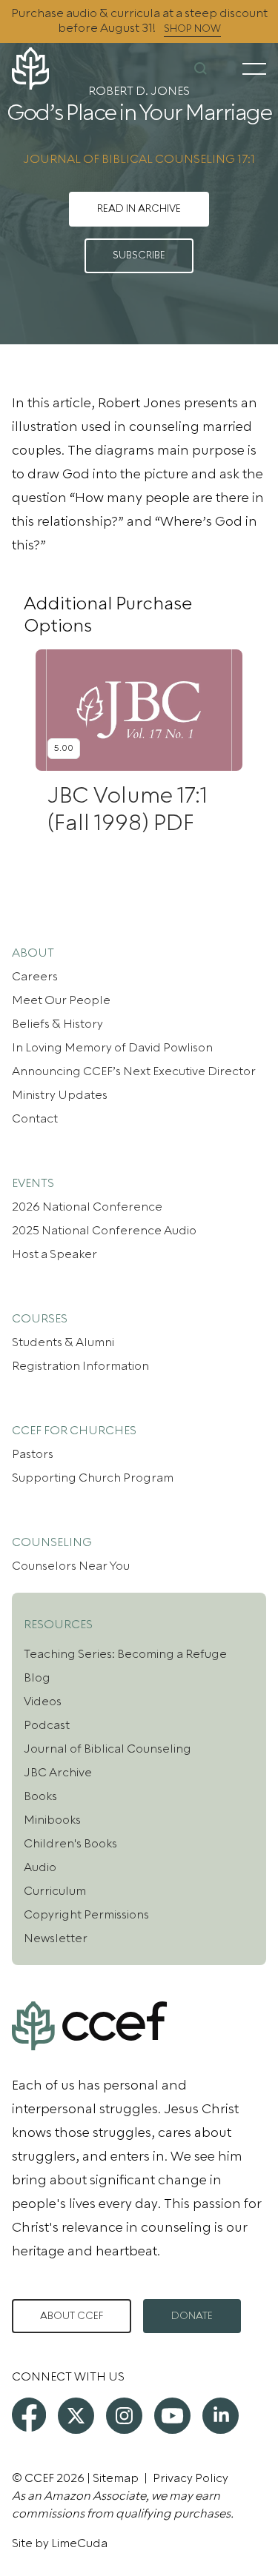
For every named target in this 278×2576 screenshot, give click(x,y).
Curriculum (55, 1891)
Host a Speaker (54, 1254)
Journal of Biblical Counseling (107, 1749)
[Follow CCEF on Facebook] (29, 2415)
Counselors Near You (71, 1566)
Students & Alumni (63, 1342)
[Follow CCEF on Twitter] (76, 2416)
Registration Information (80, 1366)
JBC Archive (58, 1773)
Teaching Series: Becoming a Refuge (125, 1654)
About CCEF (72, 2316)
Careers (35, 977)
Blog (37, 1678)
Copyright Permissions (86, 1915)
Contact (35, 1119)
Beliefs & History (57, 1024)
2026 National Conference (87, 1207)
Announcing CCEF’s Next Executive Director (134, 1071)
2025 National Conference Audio (104, 1231)
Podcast (47, 1725)
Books (40, 1796)
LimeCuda (79, 2543)
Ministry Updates (60, 1095)
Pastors (33, 1454)
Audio (40, 1867)
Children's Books (70, 1844)
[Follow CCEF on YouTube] (172, 2416)
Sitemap (116, 2478)
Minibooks (52, 1820)
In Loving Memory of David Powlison (112, 1048)
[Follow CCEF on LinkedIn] (221, 2416)
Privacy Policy (191, 2478)
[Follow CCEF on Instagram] (124, 2416)
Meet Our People (61, 1000)
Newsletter (56, 1938)
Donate (192, 2316)
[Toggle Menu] (254, 69)
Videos (43, 1702)
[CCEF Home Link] (54, 68)
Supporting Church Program (93, 1478)
